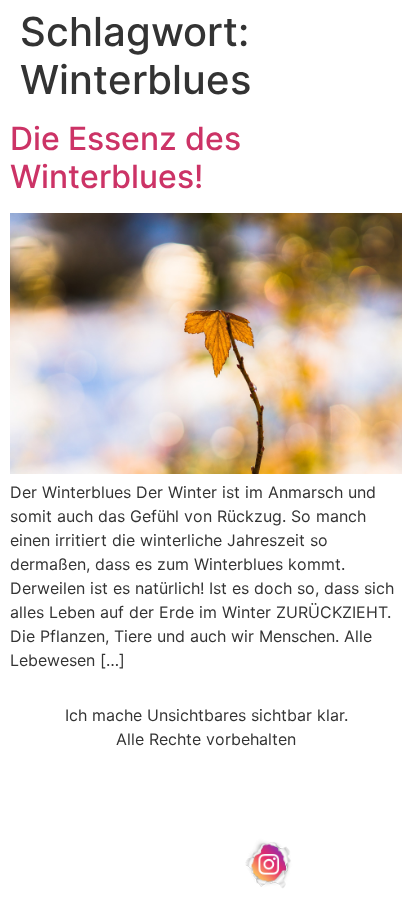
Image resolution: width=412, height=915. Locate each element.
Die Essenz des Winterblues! (125, 157)
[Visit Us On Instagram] (270, 884)
